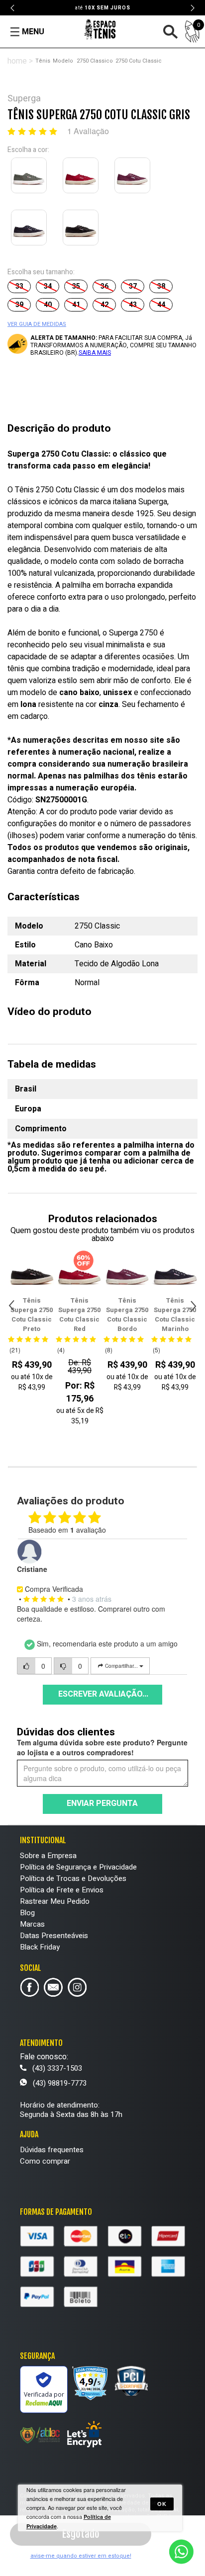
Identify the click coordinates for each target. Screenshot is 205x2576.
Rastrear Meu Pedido (55, 1901)
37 (133, 286)
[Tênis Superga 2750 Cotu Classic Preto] (83, 230)
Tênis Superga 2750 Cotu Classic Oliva (175, 1315)
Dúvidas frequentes (52, 2150)
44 (161, 305)
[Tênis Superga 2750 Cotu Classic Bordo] (134, 177)
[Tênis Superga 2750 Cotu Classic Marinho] (31, 230)
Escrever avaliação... (103, 1694)
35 (76, 286)
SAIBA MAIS (95, 353)
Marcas (32, 1924)
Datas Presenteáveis (54, 1936)
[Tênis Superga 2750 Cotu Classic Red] (83, 177)
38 (161, 286)
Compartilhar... (121, 1666)
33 (19, 286)
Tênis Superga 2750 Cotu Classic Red (32, 1315)
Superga (24, 99)
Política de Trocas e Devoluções (73, 1878)
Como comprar (45, 2161)
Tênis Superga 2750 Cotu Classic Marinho (127, 1315)
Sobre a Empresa (48, 1856)
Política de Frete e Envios (62, 1890)
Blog (27, 1913)
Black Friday (40, 1947)
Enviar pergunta (102, 1803)
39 (19, 305)
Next (192, 8)
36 (104, 286)
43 (133, 305)
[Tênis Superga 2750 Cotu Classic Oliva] (31, 177)
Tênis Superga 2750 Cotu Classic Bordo (79, 1315)
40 (48, 305)
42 (104, 305)
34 (48, 286)
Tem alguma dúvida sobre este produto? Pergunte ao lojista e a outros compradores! (102, 1747)
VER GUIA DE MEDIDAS (37, 324)
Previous (13, 8)
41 (76, 305)
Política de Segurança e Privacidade (78, 1867)
